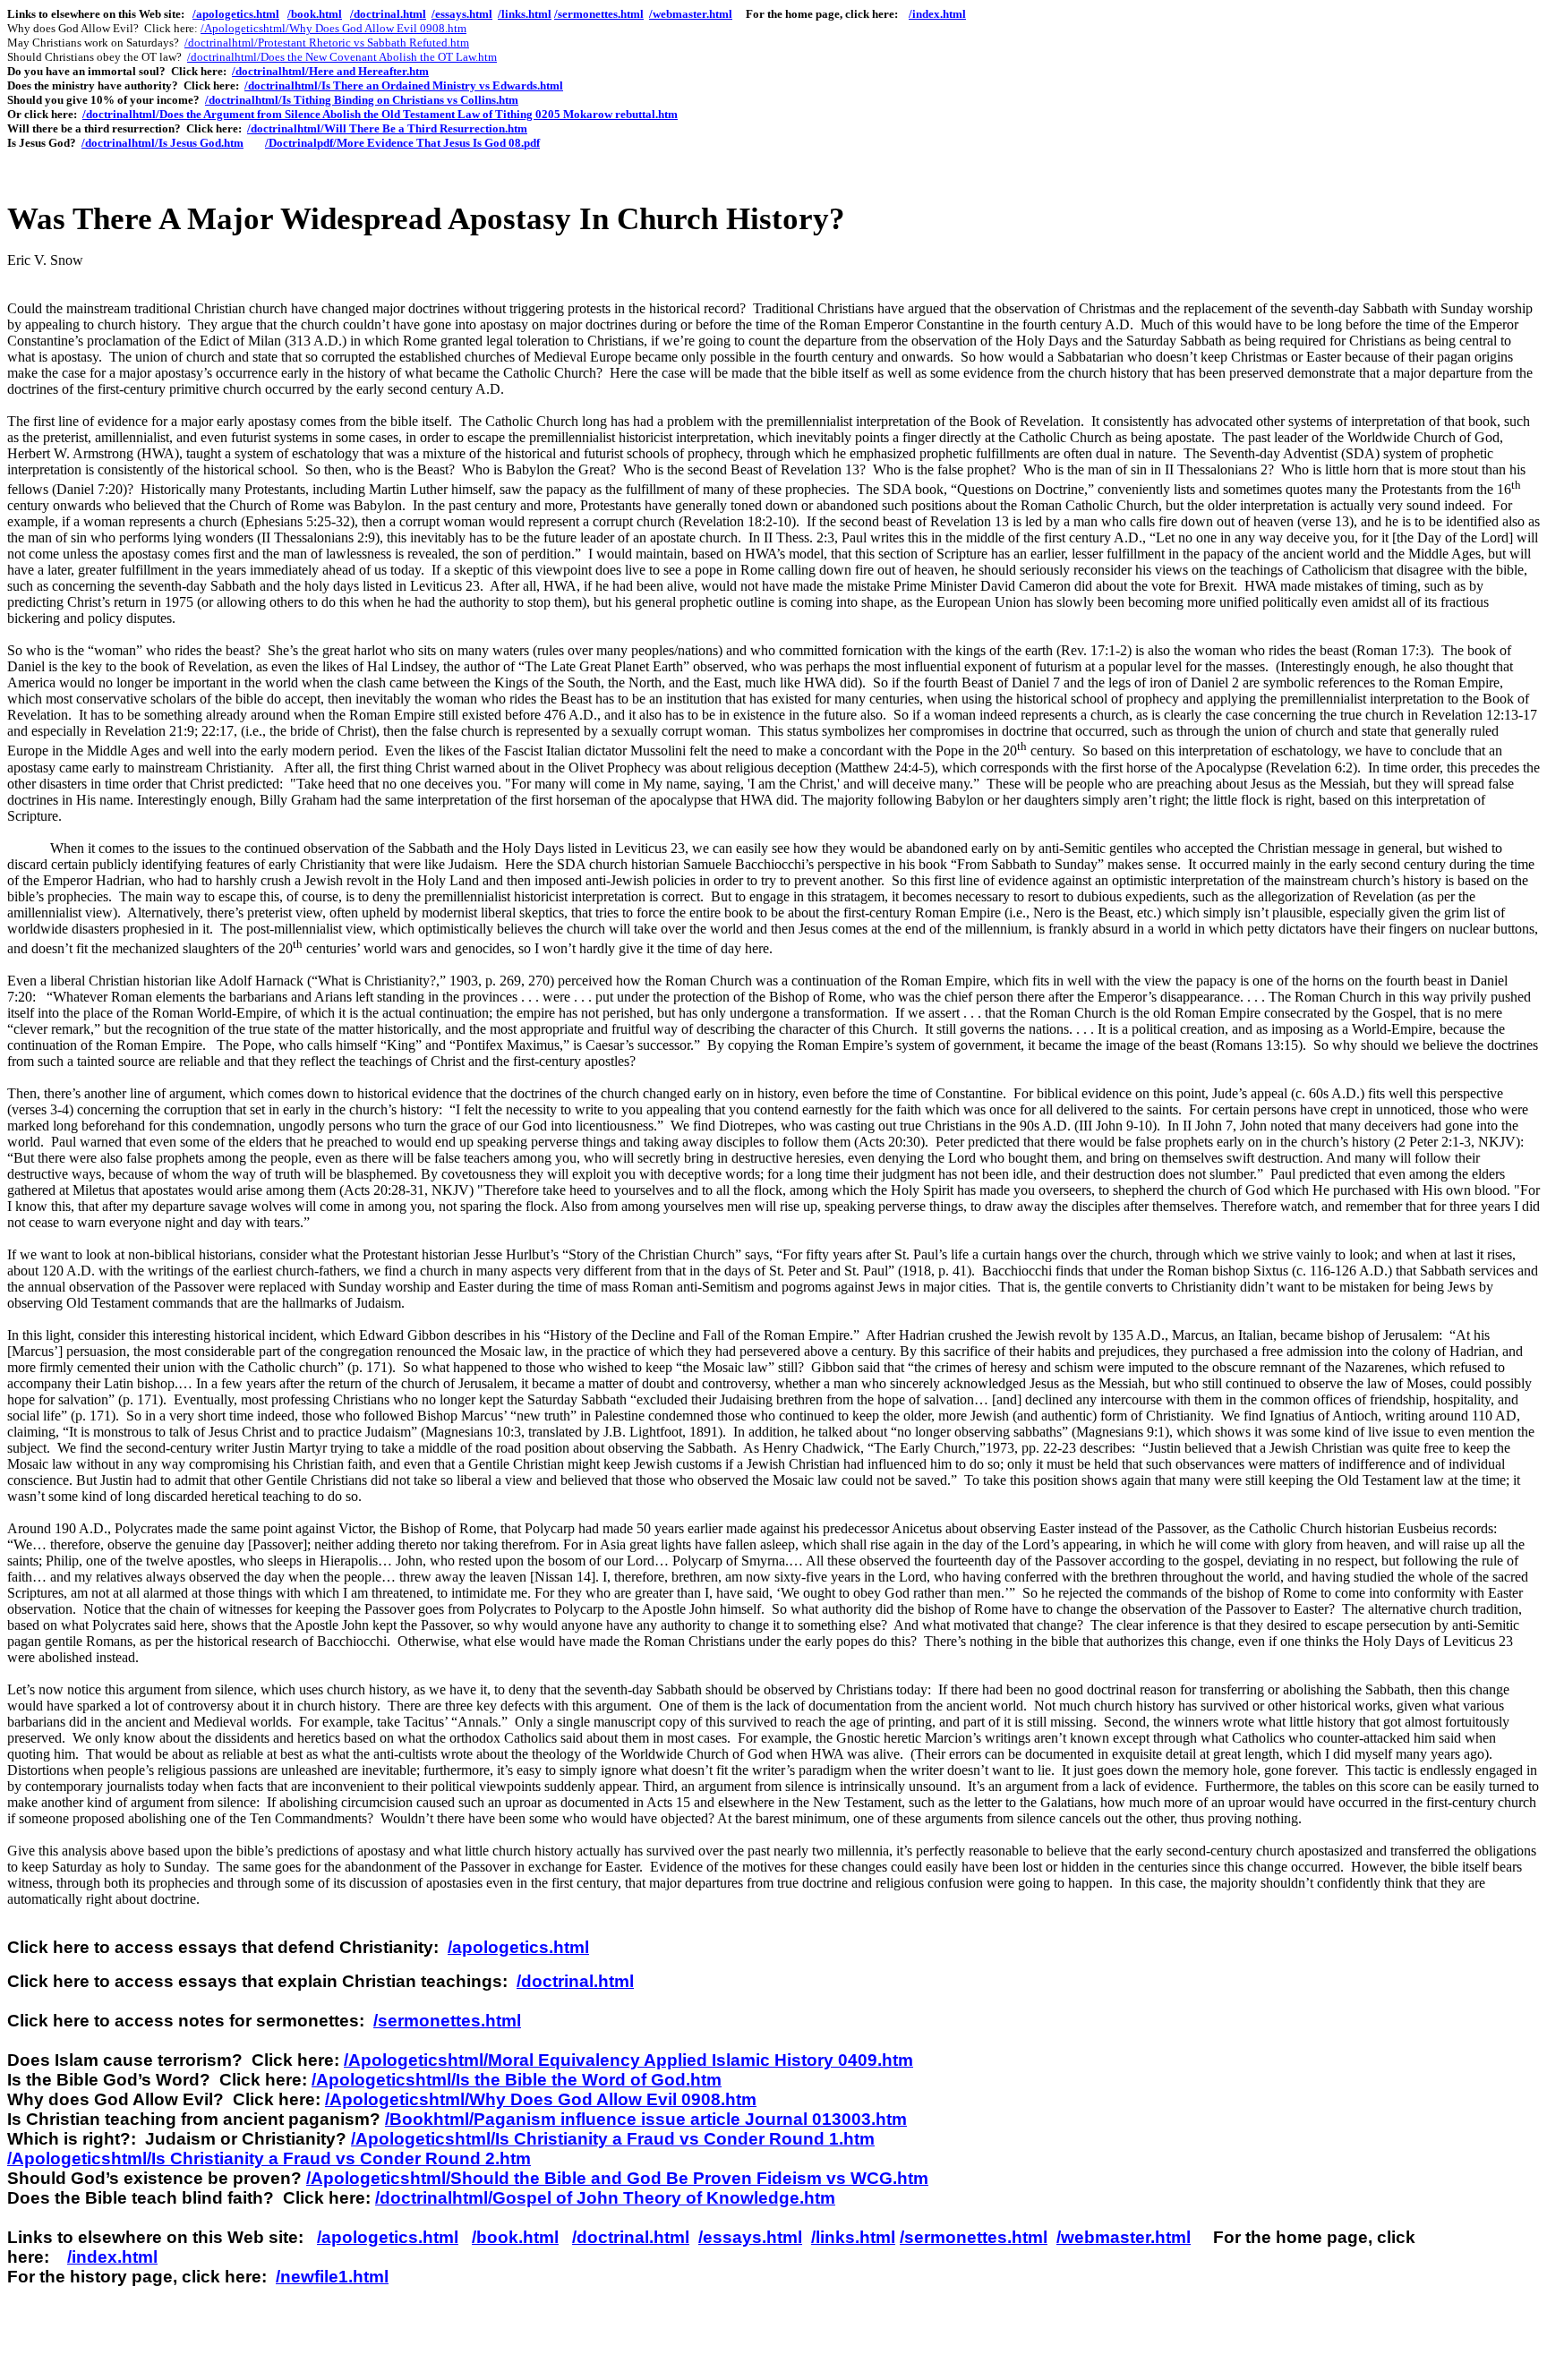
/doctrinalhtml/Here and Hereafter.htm (330, 71)
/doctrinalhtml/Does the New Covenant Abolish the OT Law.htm (342, 57)
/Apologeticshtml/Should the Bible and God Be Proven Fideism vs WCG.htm (617, 2178)
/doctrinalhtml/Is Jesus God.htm (162, 143)
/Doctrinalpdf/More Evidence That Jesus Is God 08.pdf (402, 143)
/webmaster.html (691, 14)
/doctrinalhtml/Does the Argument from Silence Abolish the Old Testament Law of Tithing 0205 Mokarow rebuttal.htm (380, 114)
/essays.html (462, 14)
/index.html (937, 14)
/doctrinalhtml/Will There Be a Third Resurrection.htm (387, 128)
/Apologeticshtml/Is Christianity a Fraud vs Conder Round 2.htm (269, 2158)
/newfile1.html (332, 2277)
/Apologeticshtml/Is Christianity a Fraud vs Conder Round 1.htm (613, 2139)
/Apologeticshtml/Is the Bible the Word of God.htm (517, 2080)
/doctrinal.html (388, 14)
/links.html (525, 14)
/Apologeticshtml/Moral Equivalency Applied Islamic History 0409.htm (628, 2060)
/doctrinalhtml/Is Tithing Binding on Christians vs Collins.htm (362, 100)
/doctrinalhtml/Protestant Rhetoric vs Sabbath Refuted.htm (327, 43)
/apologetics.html (236, 14)
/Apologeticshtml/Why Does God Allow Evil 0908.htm (333, 28)
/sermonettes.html (599, 14)
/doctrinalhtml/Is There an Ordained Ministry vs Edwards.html (404, 85)
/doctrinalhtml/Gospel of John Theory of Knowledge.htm (605, 2198)
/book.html (315, 14)
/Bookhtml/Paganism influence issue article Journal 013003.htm (646, 2119)
